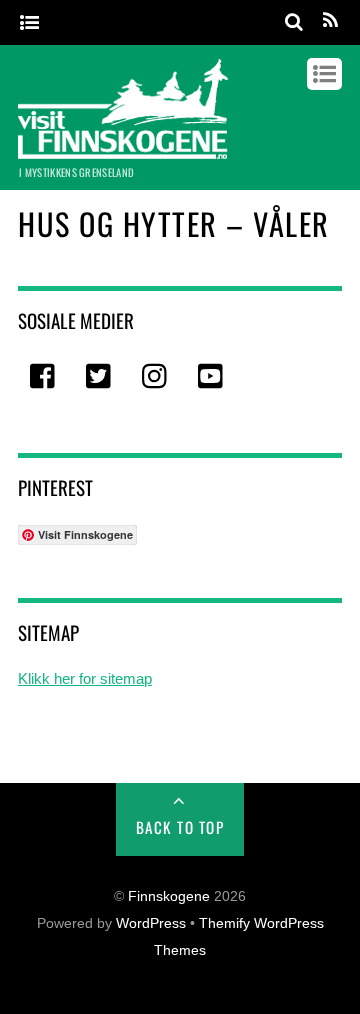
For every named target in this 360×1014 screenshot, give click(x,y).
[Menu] (29, 23)
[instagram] (156, 377)
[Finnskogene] (123, 149)
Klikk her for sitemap (85, 678)
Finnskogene (169, 896)
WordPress (151, 923)
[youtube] (212, 377)
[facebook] (44, 377)
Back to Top (180, 827)
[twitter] (100, 377)
